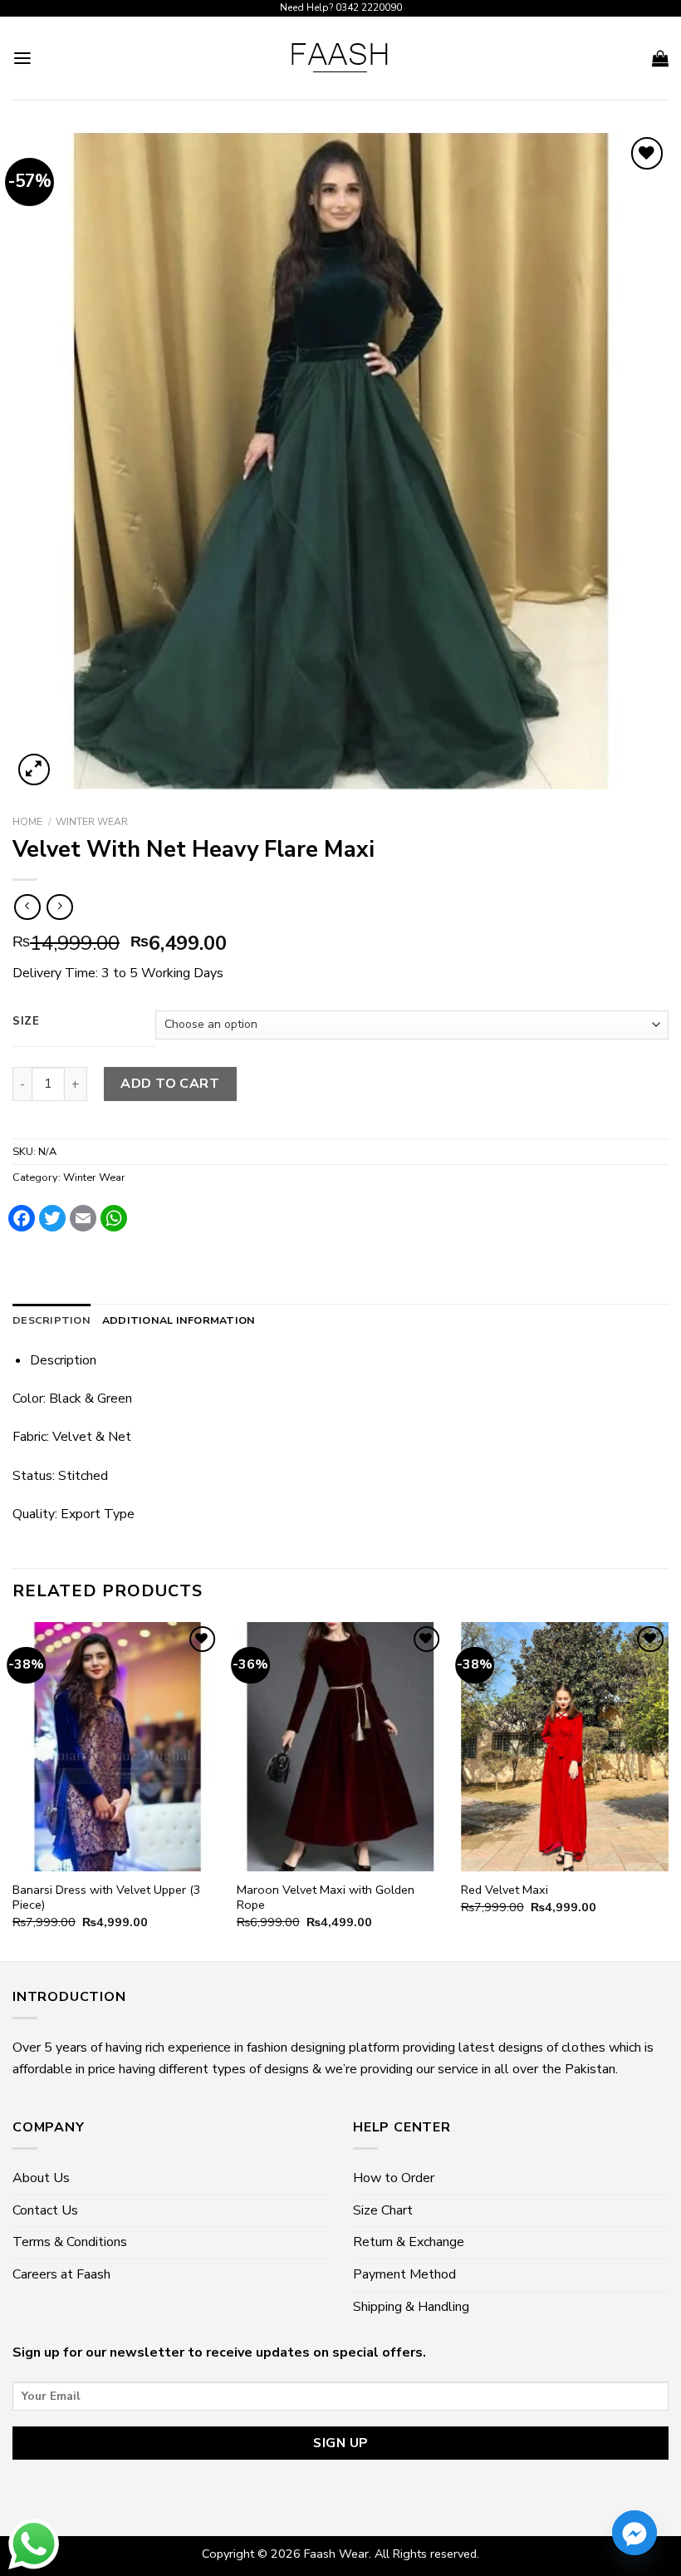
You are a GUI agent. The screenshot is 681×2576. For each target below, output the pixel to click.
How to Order (394, 2178)
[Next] (668, 1790)
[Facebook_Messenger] (634, 2533)
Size (26, 1022)
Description (51, 1320)
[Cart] (660, 58)
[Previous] (13, 1790)
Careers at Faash (61, 2274)
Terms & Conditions (70, 2242)
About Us (41, 2178)
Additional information (179, 1320)
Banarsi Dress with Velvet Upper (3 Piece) (107, 1898)
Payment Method (404, 2274)
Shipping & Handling (411, 2307)
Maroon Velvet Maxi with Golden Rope (326, 1898)
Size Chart (383, 2210)
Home (27, 822)
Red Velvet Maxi (505, 1890)
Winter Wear (92, 822)
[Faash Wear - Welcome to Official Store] (340, 58)
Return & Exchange (409, 2242)
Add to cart (170, 1084)
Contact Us (45, 2210)
